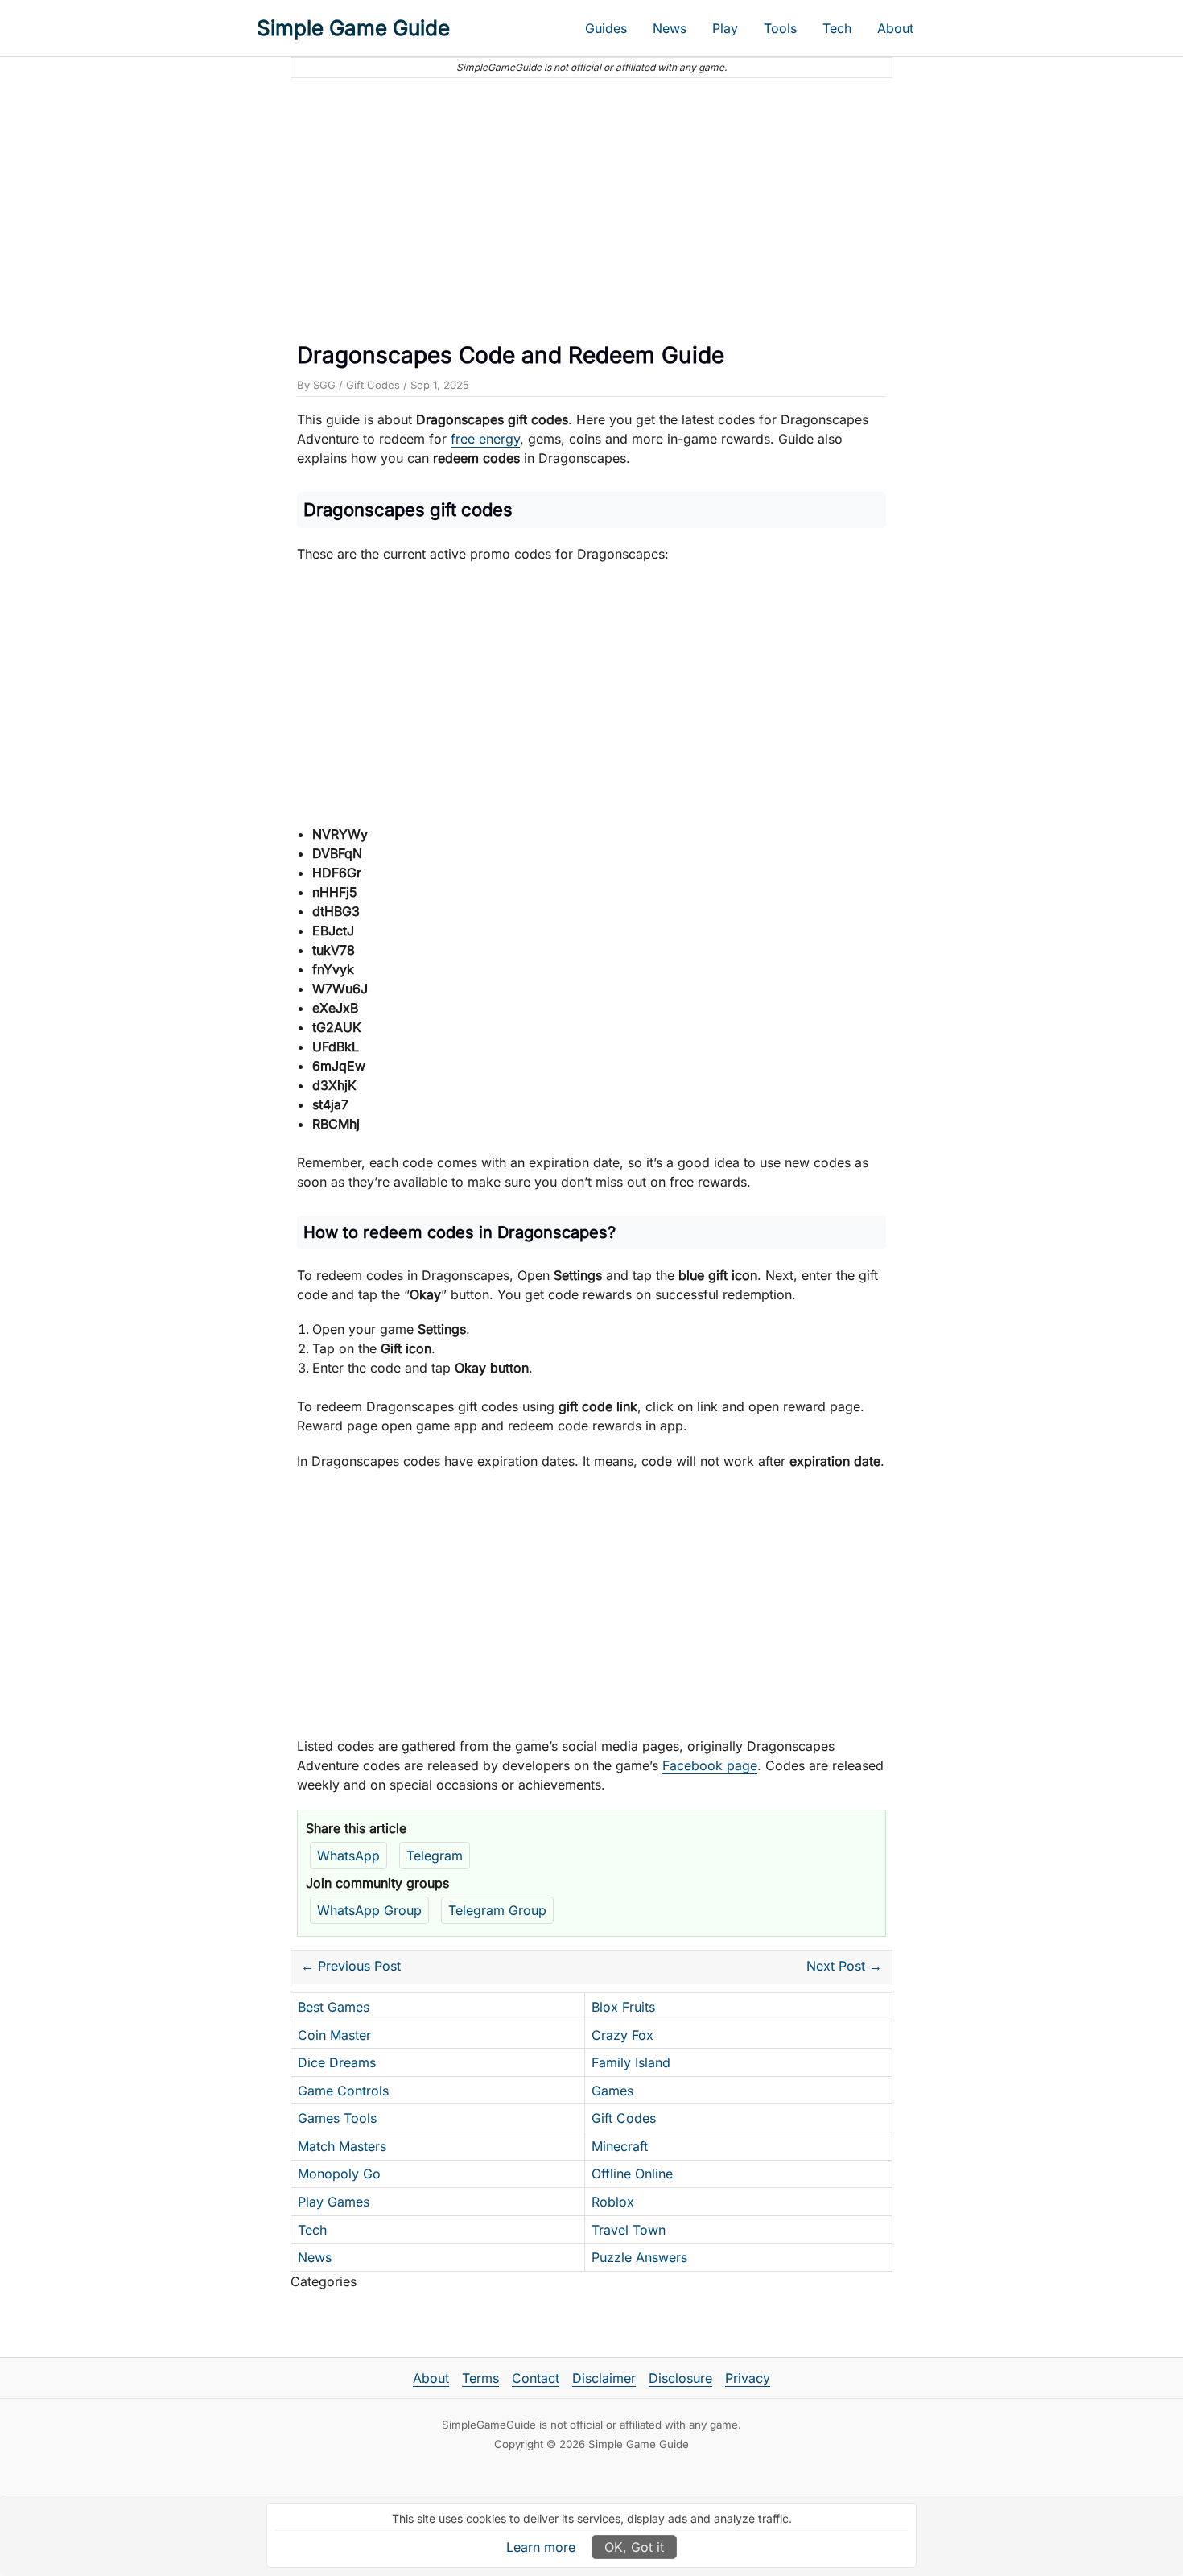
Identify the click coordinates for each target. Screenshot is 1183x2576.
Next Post (844, 1966)
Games (612, 2091)
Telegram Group (497, 1910)
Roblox (613, 2202)
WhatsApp (348, 1856)
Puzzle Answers (639, 2257)
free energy (485, 439)
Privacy (748, 2378)
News (670, 28)
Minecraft (620, 2146)
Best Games (334, 2007)
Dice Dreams (337, 2062)
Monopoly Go (339, 2173)
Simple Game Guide (353, 28)
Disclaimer (604, 2378)
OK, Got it (634, 2547)
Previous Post (351, 1966)
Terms (480, 2378)
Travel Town (629, 2230)
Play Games (334, 2202)
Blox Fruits (623, 2007)
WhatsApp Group (369, 1910)
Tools (780, 28)
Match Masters (342, 2146)
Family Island (631, 2062)
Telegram (435, 1856)
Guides (606, 28)
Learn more (541, 2547)
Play (725, 28)
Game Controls (343, 2091)
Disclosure (680, 2378)
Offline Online (632, 2173)
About (895, 28)
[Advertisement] (591, 204)
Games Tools (337, 2118)
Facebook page (710, 1765)
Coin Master (334, 2035)
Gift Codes (373, 385)
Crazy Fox (622, 2035)
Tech (837, 28)
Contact (536, 2378)
